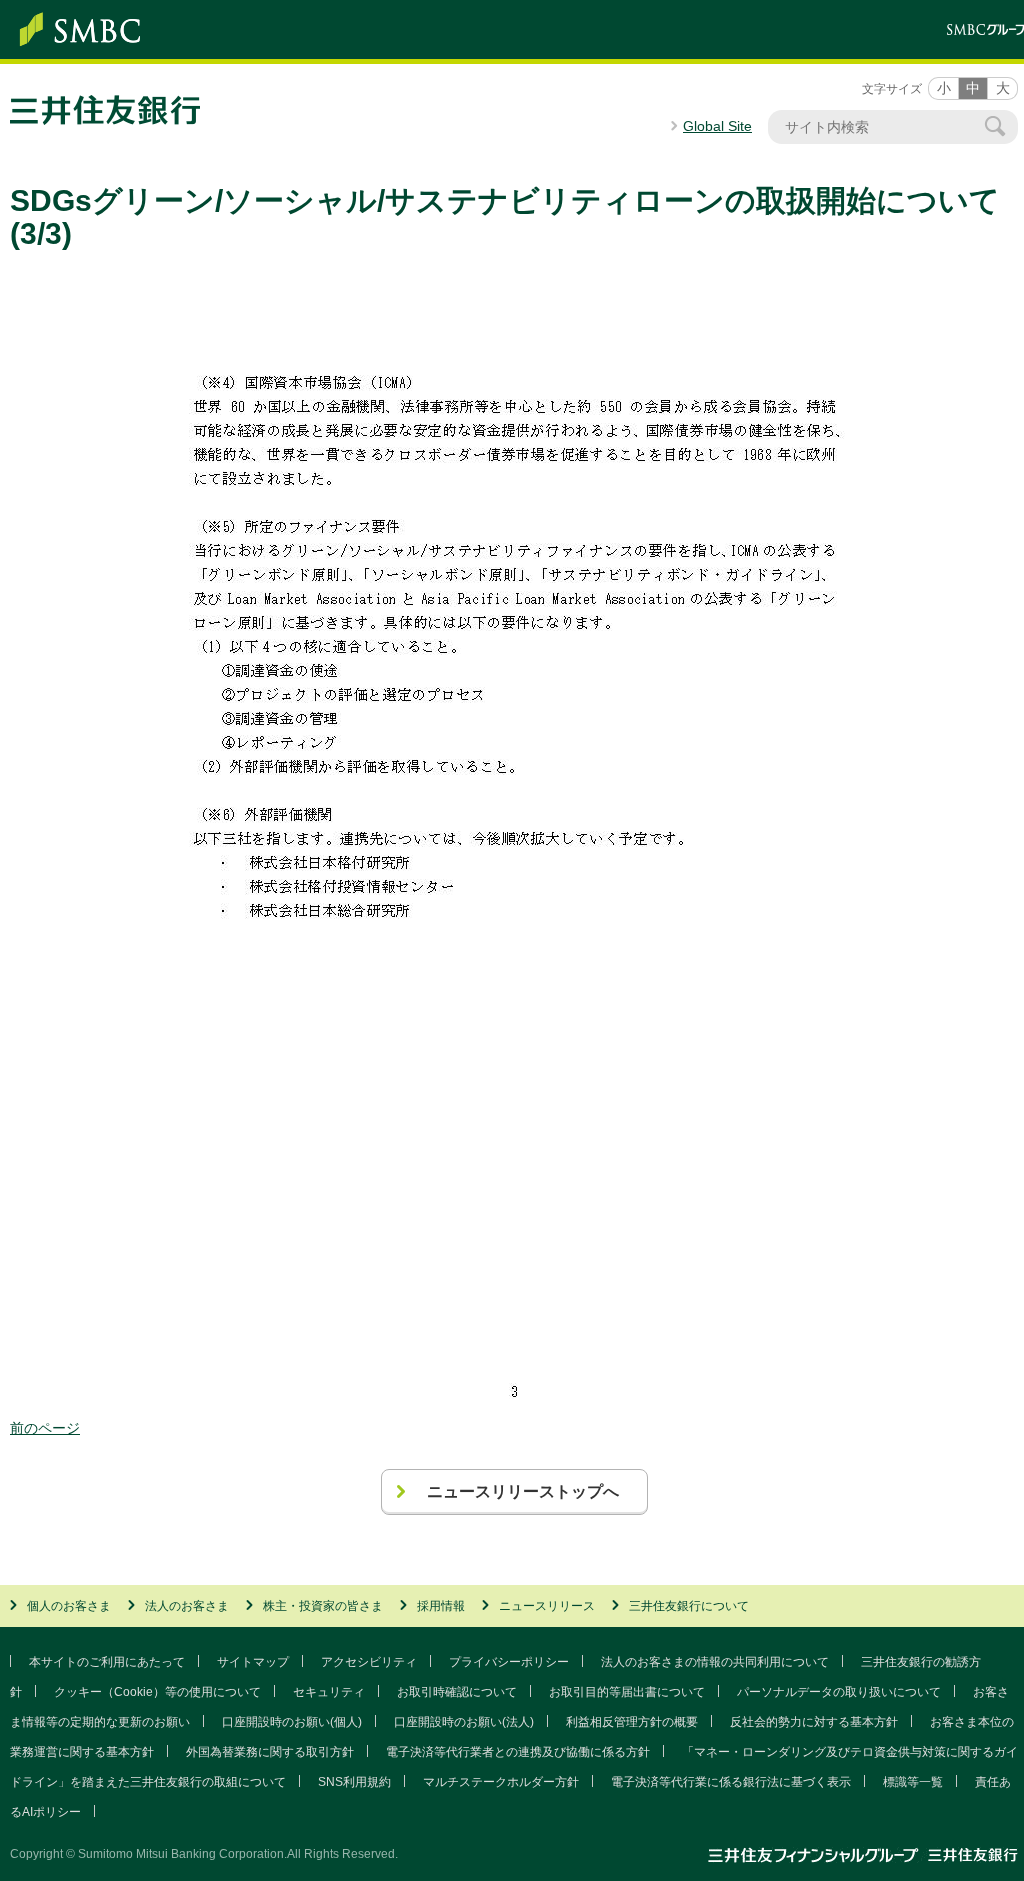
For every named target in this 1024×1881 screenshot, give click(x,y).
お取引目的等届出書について (627, 1692)
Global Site (717, 126)
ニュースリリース (547, 1606)
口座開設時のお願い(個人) (292, 1722)
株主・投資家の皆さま (323, 1606)
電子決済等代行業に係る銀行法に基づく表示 (731, 1782)
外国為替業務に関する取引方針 (270, 1752)
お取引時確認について (457, 1692)
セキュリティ (329, 1692)
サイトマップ (253, 1662)
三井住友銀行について (689, 1606)
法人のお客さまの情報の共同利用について (715, 1662)
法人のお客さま (187, 1606)
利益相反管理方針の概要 (632, 1722)
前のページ (45, 1428)
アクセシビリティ (369, 1662)
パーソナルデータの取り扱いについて (839, 1692)
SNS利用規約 (354, 1782)
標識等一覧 (913, 1782)
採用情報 (441, 1606)
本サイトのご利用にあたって (107, 1662)
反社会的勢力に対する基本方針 (814, 1722)
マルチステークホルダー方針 (501, 1782)
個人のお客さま (69, 1606)
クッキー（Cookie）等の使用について (157, 1692)
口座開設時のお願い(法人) (464, 1722)
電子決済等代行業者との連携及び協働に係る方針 (518, 1752)
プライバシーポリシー (509, 1662)
